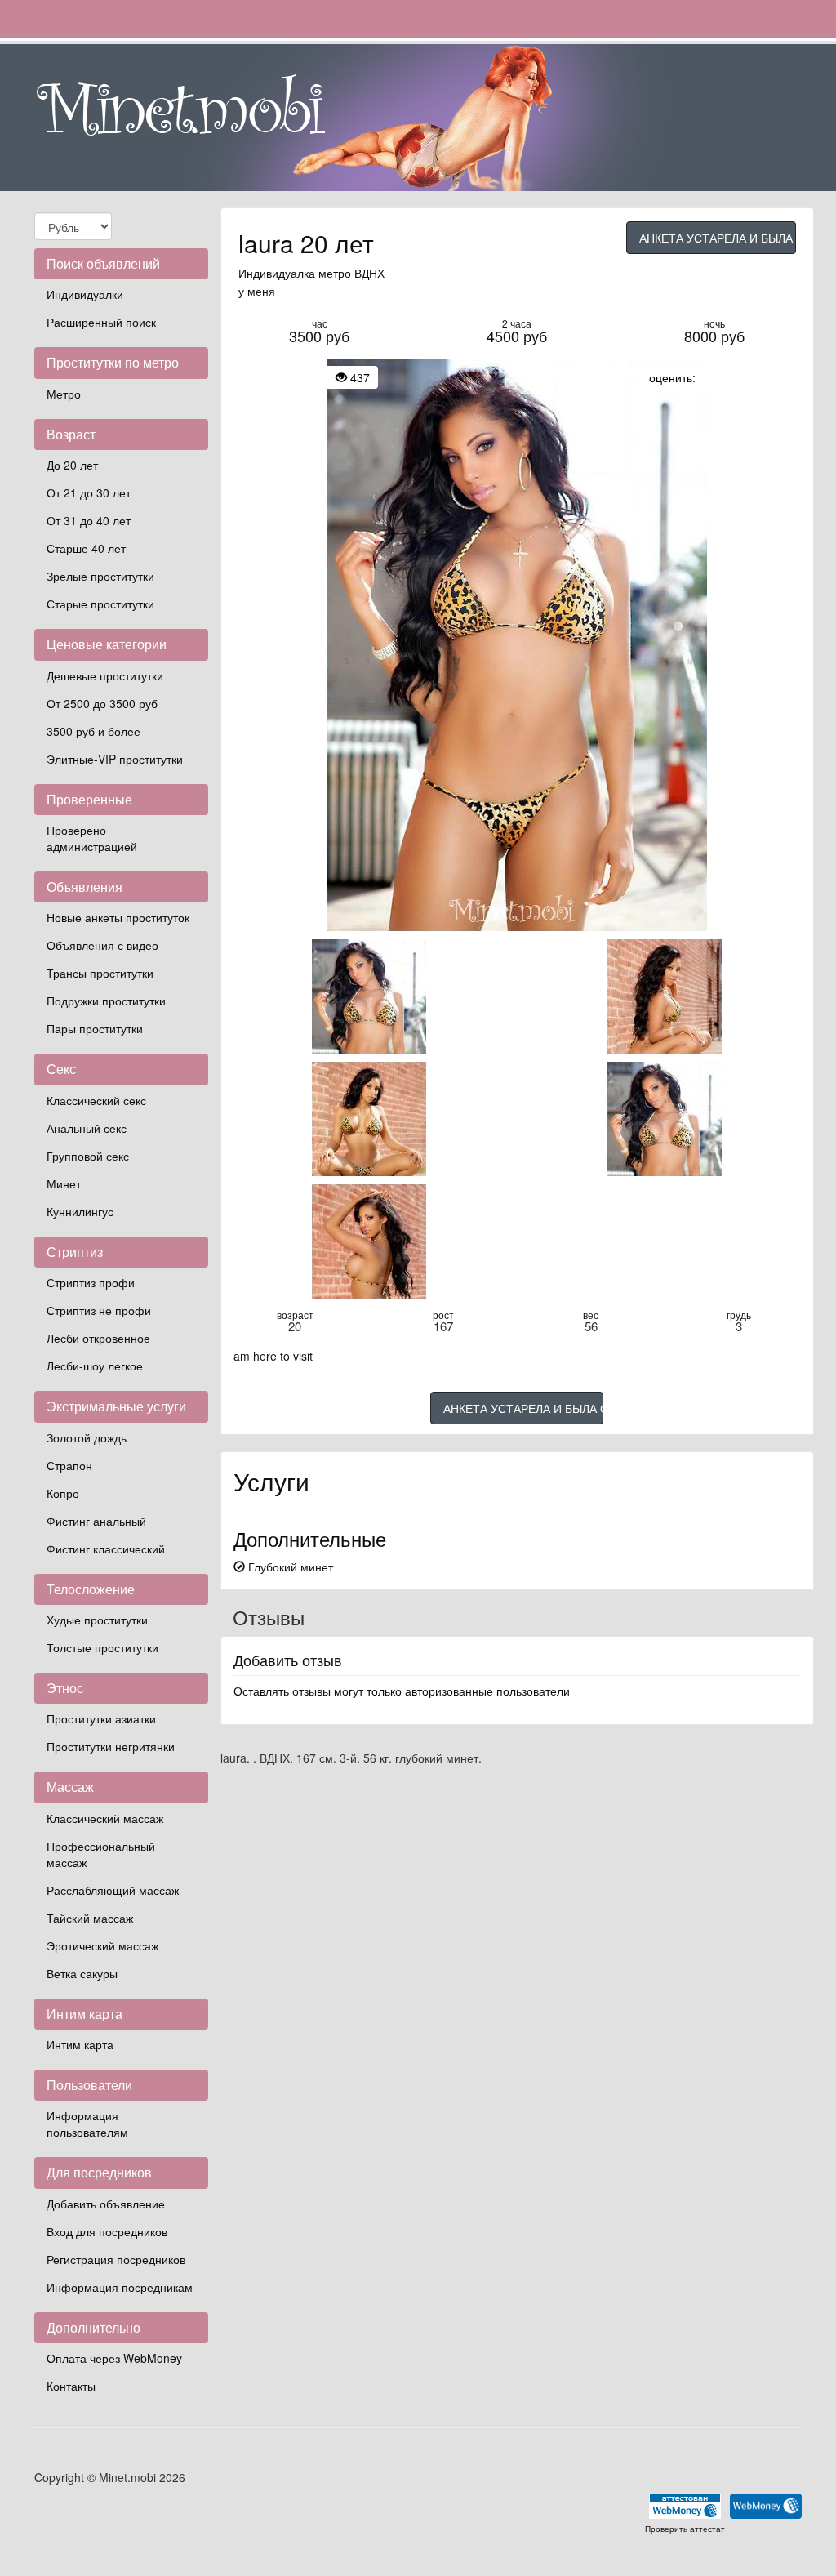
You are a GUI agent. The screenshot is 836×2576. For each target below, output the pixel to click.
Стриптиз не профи (99, 1310)
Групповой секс (88, 1156)
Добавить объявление (106, 2204)
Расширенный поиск (101, 322)
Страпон (69, 1465)
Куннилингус (80, 1211)
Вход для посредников (107, 2231)
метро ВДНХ (351, 273)
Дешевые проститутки (105, 675)
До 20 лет (72, 465)
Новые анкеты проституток (118, 917)
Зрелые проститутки (100, 576)
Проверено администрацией (92, 838)
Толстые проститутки (102, 1647)
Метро (64, 394)
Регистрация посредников (116, 2259)
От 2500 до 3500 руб (102, 703)
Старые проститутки (100, 604)
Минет (64, 1183)
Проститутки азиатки (101, 1718)
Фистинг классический (106, 1549)
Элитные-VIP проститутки (115, 759)
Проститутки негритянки (111, 1746)
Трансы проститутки (100, 973)
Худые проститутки (97, 1620)
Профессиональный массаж (101, 1854)
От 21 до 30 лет (89, 492)
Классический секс (96, 1100)
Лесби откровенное (98, 1338)
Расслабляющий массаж (113, 1890)
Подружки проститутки (106, 1001)
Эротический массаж (102, 1945)
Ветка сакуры (82, 1973)
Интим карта (80, 2044)
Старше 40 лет (86, 548)
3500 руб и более (93, 731)
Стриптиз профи (91, 1282)
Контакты (71, 2386)
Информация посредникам (120, 2287)
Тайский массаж (90, 1918)
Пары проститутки (95, 1028)
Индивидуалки (85, 294)
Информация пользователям (87, 2124)
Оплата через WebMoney (114, 2358)
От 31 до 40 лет (89, 520)
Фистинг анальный (96, 1521)
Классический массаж (105, 1818)
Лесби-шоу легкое (95, 1366)
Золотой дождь (87, 1437)
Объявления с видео (102, 945)
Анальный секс (87, 1128)
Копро (63, 1493)
